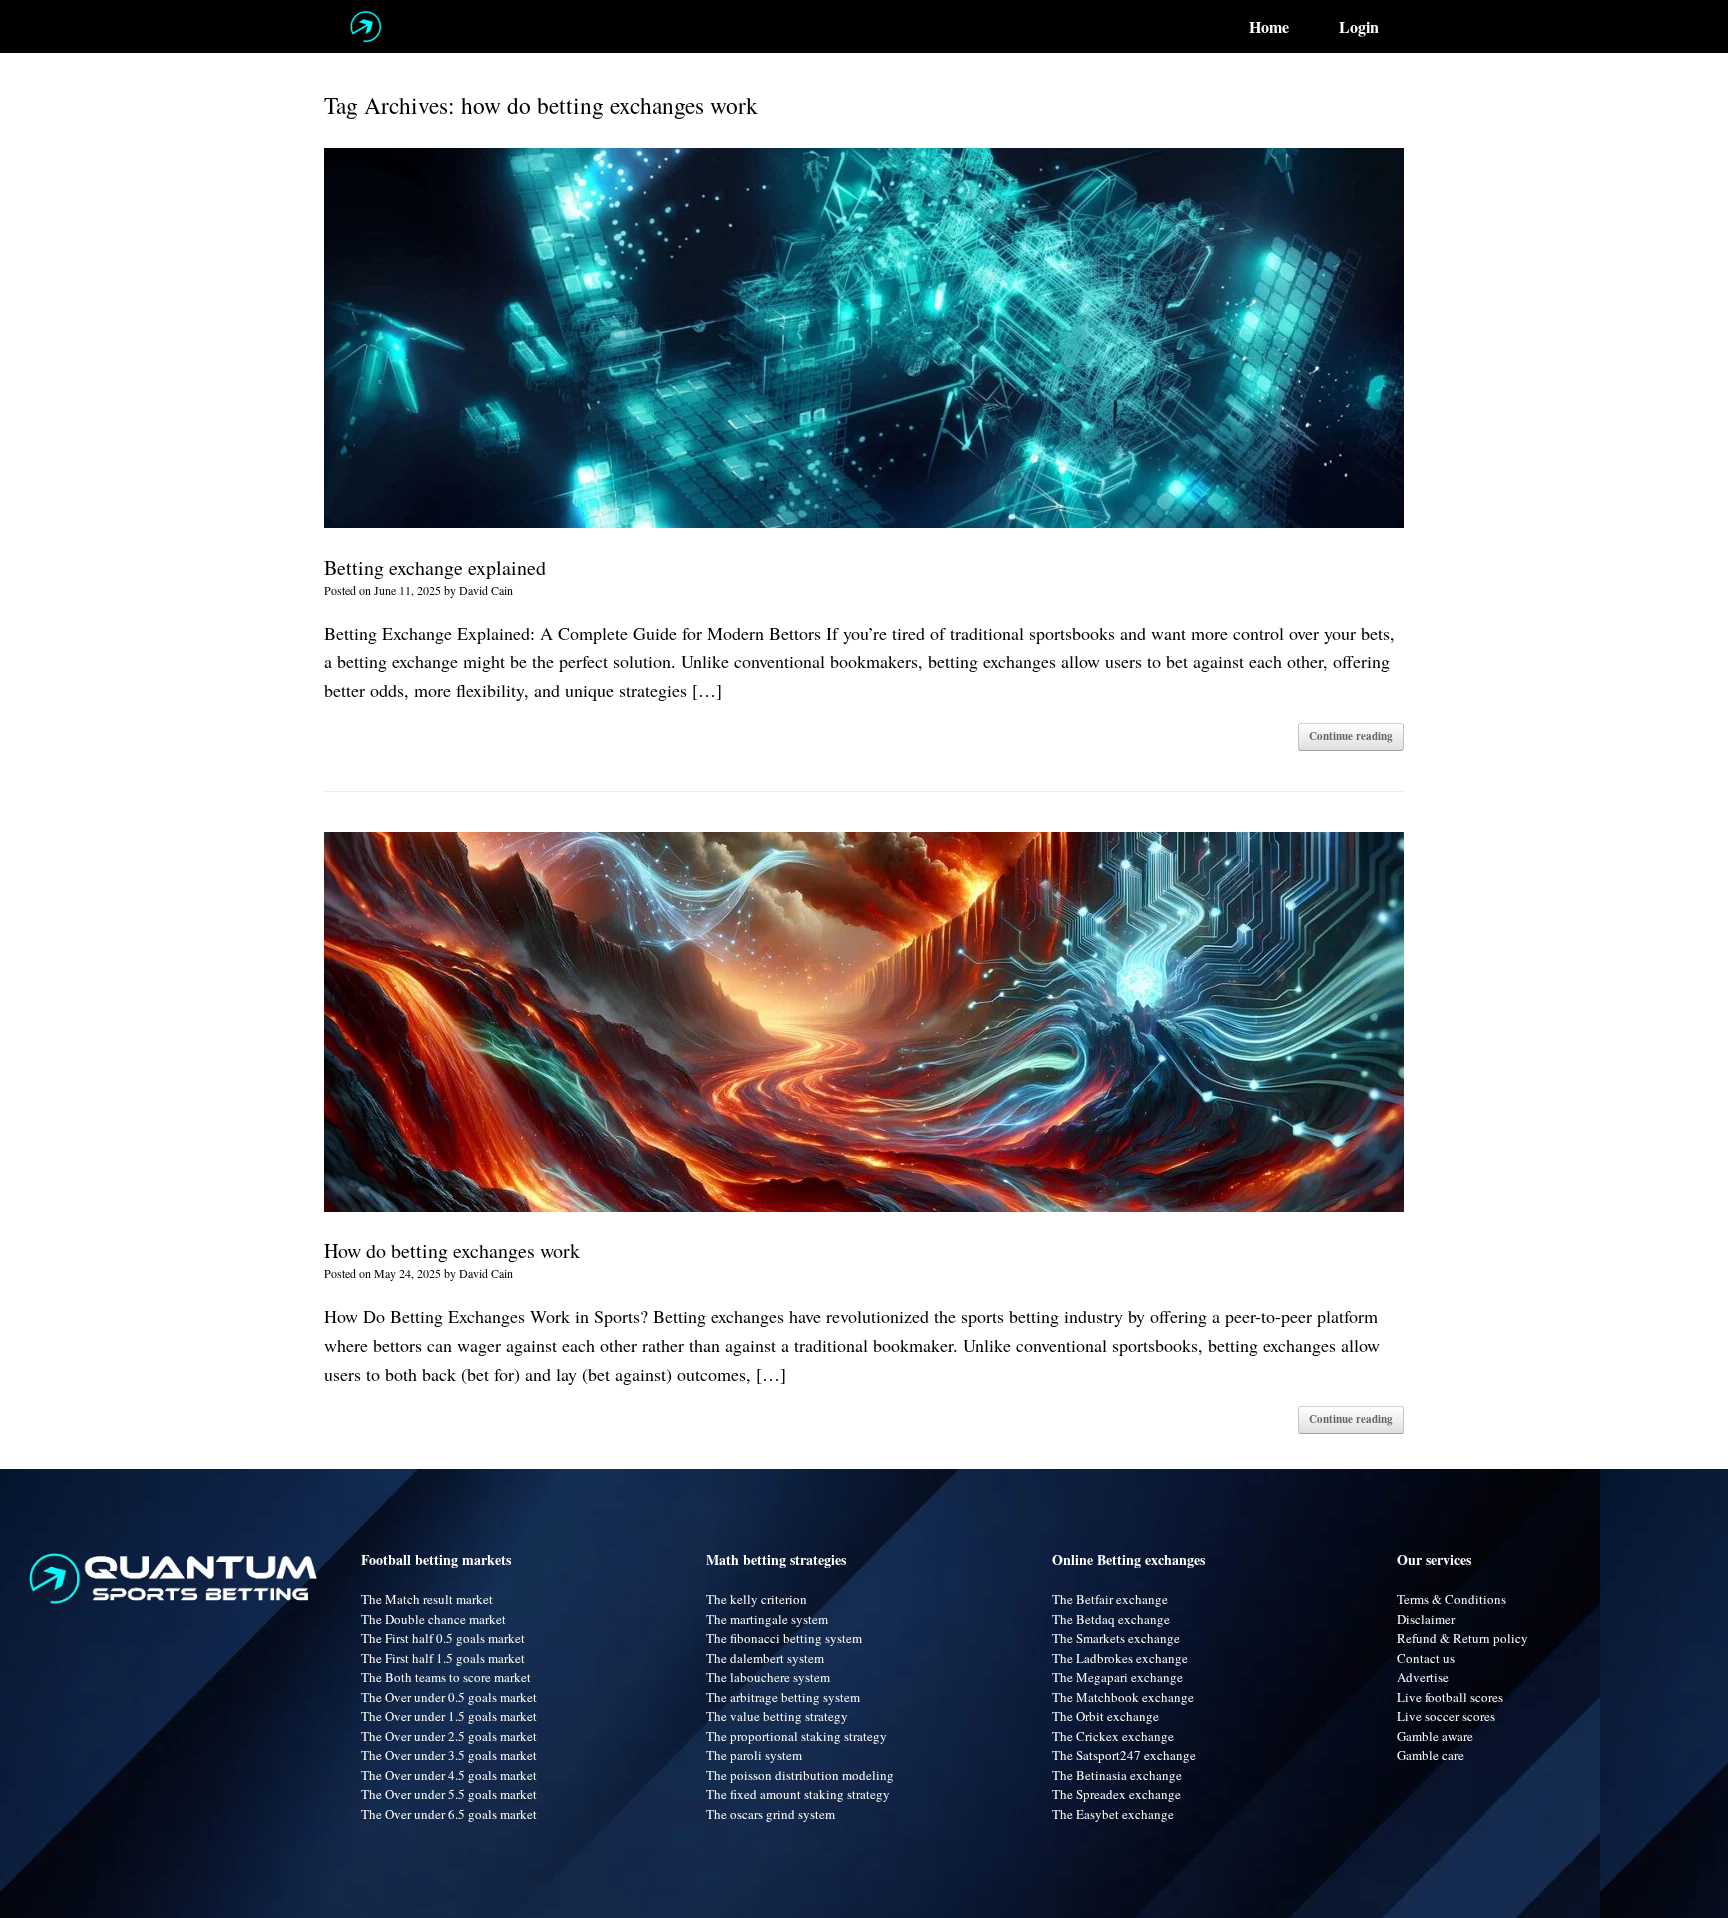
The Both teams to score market (446, 1677)
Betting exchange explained (435, 567)
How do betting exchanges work (452, 1250)
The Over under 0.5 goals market (449, 1697)
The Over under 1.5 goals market (449, 1716)
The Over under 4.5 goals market (449, 1775)
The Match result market (427, 1599)
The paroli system (754, 1755)
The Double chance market (433, 1619)
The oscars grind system (770, 1814)
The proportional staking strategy (796, 1736)
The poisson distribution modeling (800, 1775)
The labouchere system (768, 1677)
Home (1269, 27)
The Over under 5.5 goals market (449, 1794)
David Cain (486, 590)
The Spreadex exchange (1116, 1794)
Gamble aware (1435, 1736)
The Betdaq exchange (1111, 1619)
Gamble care (1430, 1755)
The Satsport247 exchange (1124, 1755)
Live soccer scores (1446, 1716)
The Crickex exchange (1113, 1736)
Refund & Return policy (1462, 1638)
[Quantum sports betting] (365, 26)
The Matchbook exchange (1123, 1697)
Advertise (1423, 1677)
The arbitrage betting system (783, 1697)
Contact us (1426, 1658)
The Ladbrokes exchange (1120, 1658)
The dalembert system (765, 1658)
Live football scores (1450, 1697)
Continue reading (1351, 736)
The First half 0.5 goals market (443, 1638)
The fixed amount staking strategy (798, 1794)
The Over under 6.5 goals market (449, 1814)
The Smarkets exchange (1116, 1638)
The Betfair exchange (1110, 1599)
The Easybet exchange (1113, 1814)
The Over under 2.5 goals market (449, 1736)
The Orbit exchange (1105, 1716)
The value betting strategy (777, 1716)
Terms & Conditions (1451, 1599)
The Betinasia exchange (1117, 1775)
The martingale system (767, 1619)
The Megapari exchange (1117, 1677)
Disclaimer (1426, 1619)
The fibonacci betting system (784, 1638)
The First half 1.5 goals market (443, 1658)
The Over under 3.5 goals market (449, 1755)
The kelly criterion (756, 1599)
